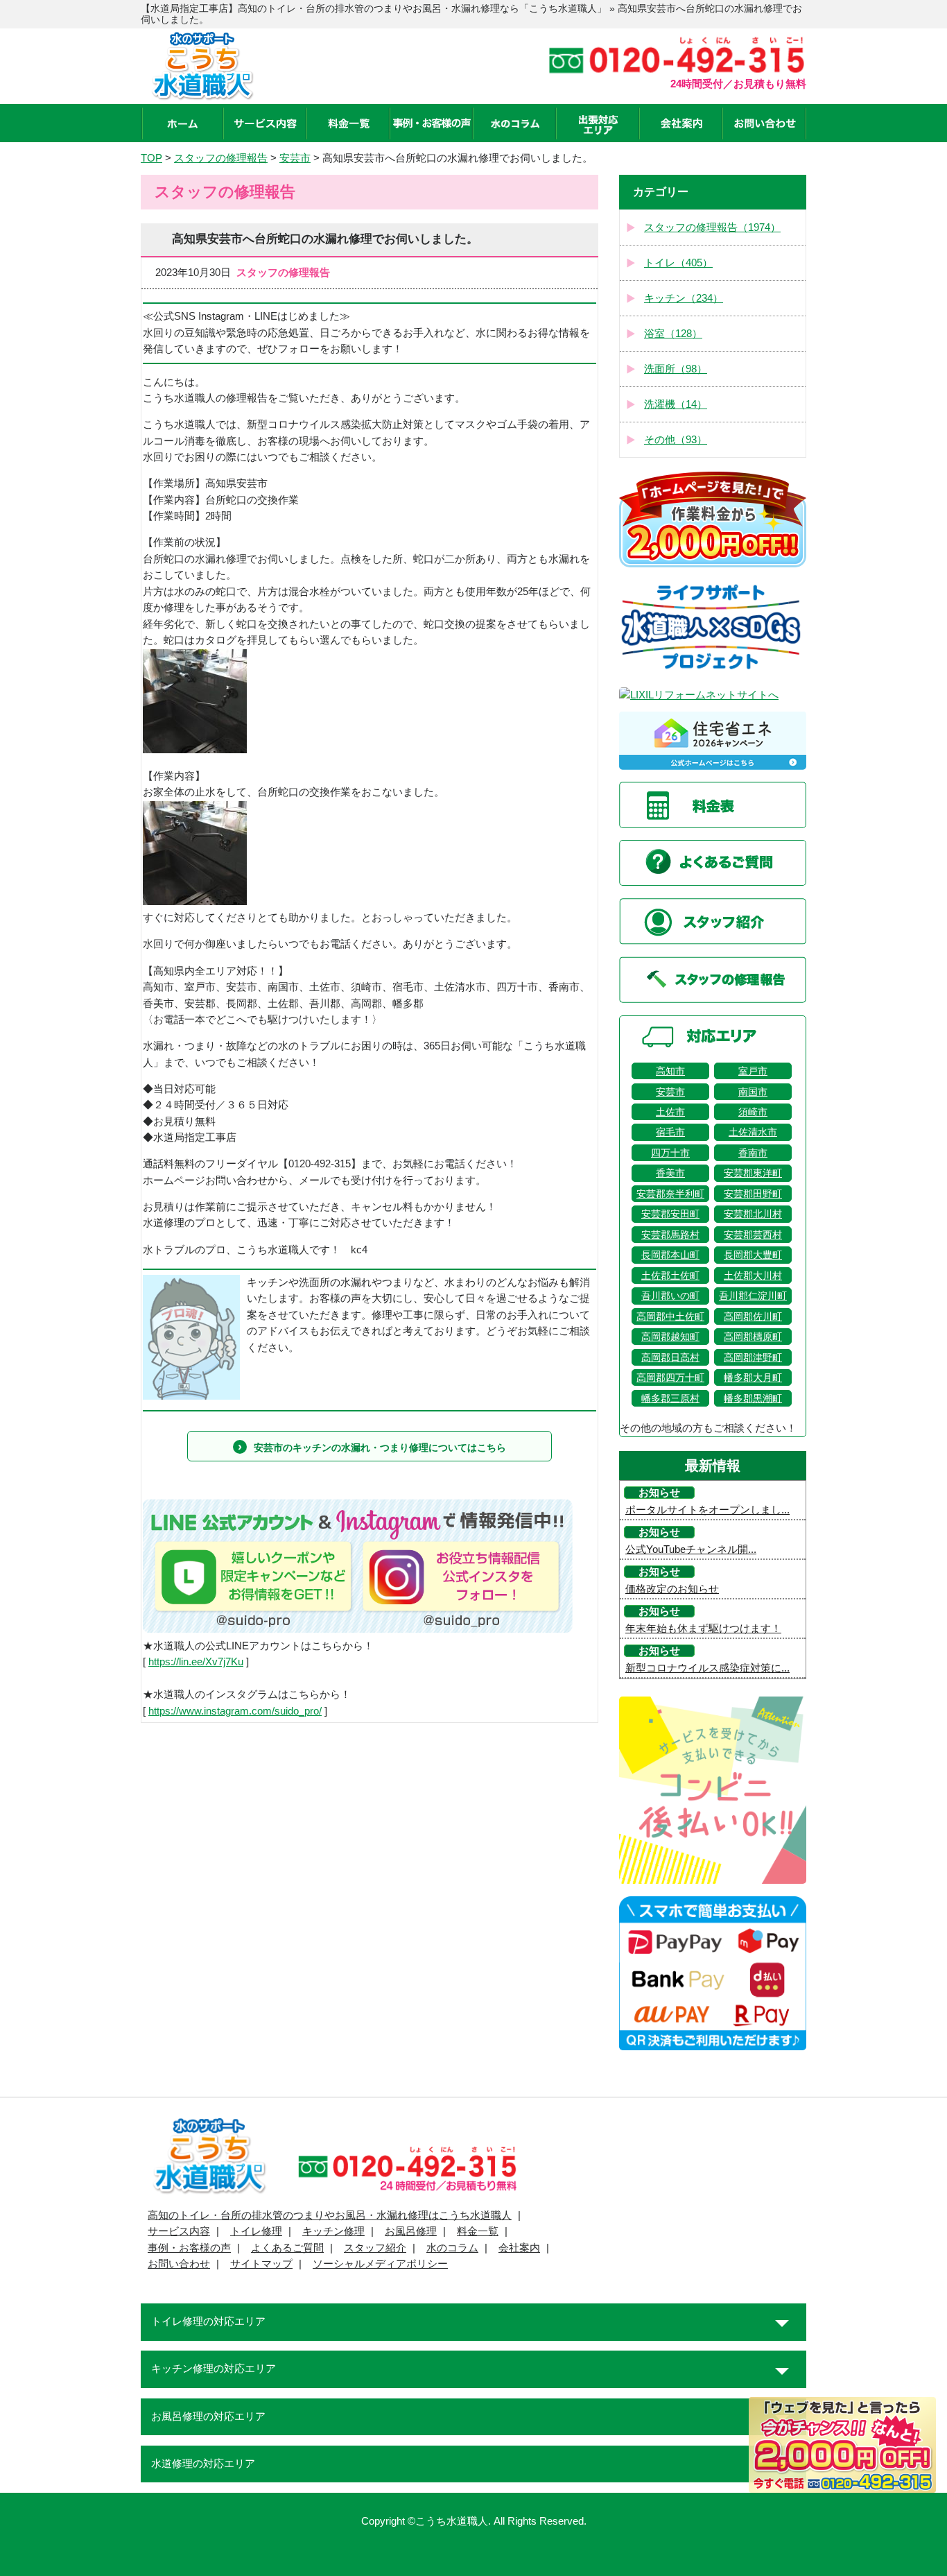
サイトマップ (261, 2264)
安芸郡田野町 (753, 1194)
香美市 (670, 1173)
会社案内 (519, 2248)
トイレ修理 (256, 2231)
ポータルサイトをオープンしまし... (707, 1510)
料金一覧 (478, 2231)
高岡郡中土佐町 (670, 1316)
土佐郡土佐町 (670, 1276)
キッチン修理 (333, 2231)
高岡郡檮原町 (753, 1337)
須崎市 (753, 1112)
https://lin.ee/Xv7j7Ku (196, 1662)
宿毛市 (670, 1132)
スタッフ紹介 (375, 2248)
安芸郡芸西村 (753, 1235)
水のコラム (452, 2248)
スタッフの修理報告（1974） (712, 227)
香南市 (753, 1153)
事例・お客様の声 (189, 2248)
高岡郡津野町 (753, 1357)
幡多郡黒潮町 (753, 1398)
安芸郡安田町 (670, 1214)
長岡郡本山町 (670, 1255)
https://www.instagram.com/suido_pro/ (235, 1711)
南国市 (753, 1092)
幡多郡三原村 (670, 1398)
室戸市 (753, 1071)
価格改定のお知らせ (672, 1589)
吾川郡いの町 (670, 1296)
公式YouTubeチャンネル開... (691, 1549)
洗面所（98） (676, 369)
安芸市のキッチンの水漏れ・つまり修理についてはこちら (380, 1448)
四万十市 (670, 1153)
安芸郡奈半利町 (670, 1194)
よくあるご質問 (287, 2248)
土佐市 (670, 1112)
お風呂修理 (411, 2231)
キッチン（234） (684, 298)
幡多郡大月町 (753, 1377)
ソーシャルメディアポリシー (380, 2264)
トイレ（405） (678, 263)
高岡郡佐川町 (753, 1316)
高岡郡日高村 (670, 1357)
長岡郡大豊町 (753, 1255)
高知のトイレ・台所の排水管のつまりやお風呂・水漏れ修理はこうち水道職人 (330, 2215)
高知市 (670, 1071)
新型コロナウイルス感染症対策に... (707, 1668)
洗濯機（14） (676, 404)
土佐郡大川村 (753, 1276)
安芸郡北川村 (753, 1214)
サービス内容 (179, 2231)
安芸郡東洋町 (753, 1173)
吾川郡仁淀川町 (753, 1296)
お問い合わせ (179, 2264)
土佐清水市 (753, 1132)
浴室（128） (673, 334)
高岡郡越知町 (670, 1337)
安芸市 (670, 1092)
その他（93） (676, 440)
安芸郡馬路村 (670, 1235)
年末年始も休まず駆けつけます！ (703, 1629)
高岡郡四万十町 (670, 1377)
